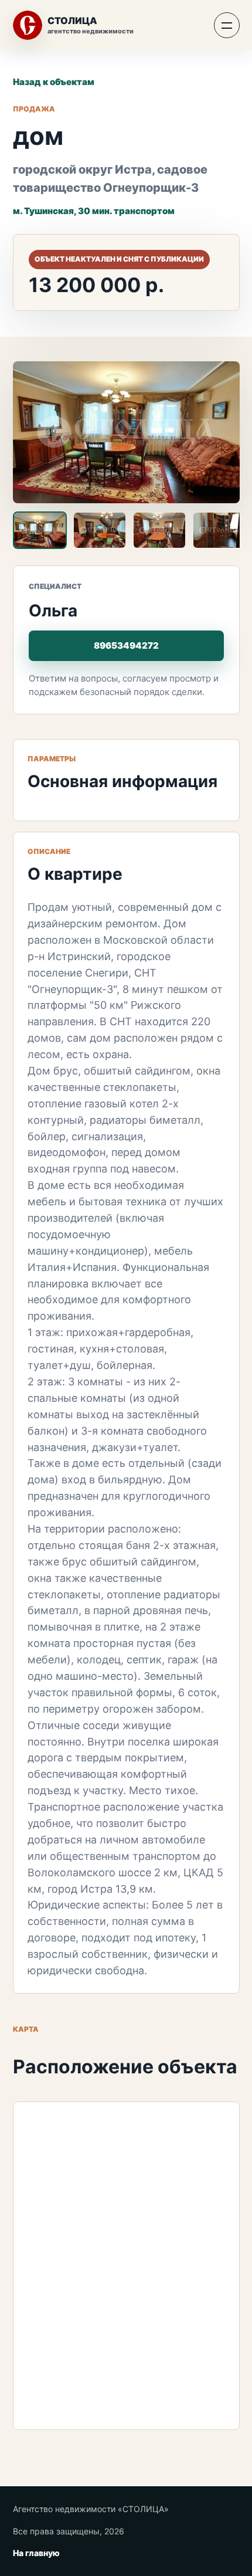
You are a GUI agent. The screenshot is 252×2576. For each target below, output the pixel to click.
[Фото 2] (100, 530)
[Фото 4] (219, 530)
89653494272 (126, 645)
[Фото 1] (40, 530)
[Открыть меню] (227, 25)
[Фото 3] (159, 530)
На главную (36, 2553)
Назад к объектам (54, 82)
